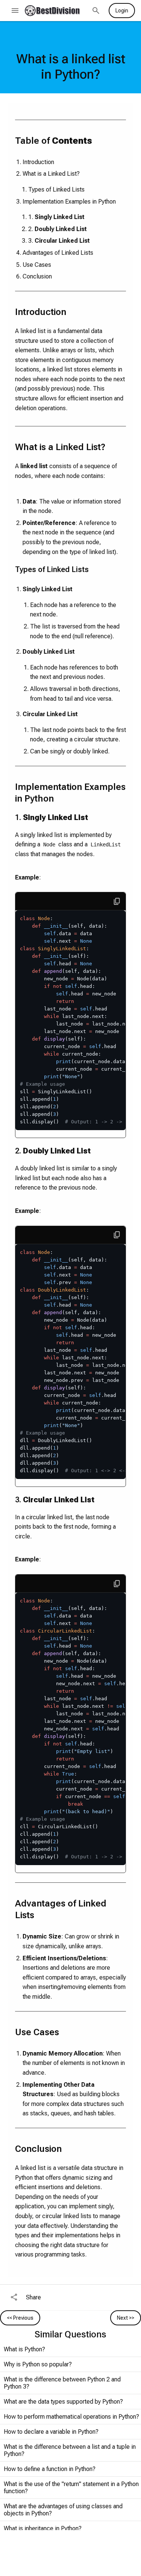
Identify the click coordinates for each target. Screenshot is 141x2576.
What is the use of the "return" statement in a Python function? (71, 2488)
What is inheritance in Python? (43, 2528)
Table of (54, 141)
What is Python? (24, 2349)
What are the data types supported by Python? (63, 2402)
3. (59, 241)
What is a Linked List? (51, 174)
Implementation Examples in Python (69, 202)
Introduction (38, 162)
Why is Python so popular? (38, 2364)
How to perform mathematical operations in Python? (71, 2417)
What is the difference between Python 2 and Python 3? (62, 2383)
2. (58, 229)
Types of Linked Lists (56, 189)
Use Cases (37, 265)
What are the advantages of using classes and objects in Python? (63, 2510)
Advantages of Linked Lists (58, 253)
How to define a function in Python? (50, 2469)
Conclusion (37, 276)
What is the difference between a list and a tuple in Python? (70, 2450)
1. (56, 217)
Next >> (126, 2318)
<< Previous (20, 2318)
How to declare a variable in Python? (51, 2432)
